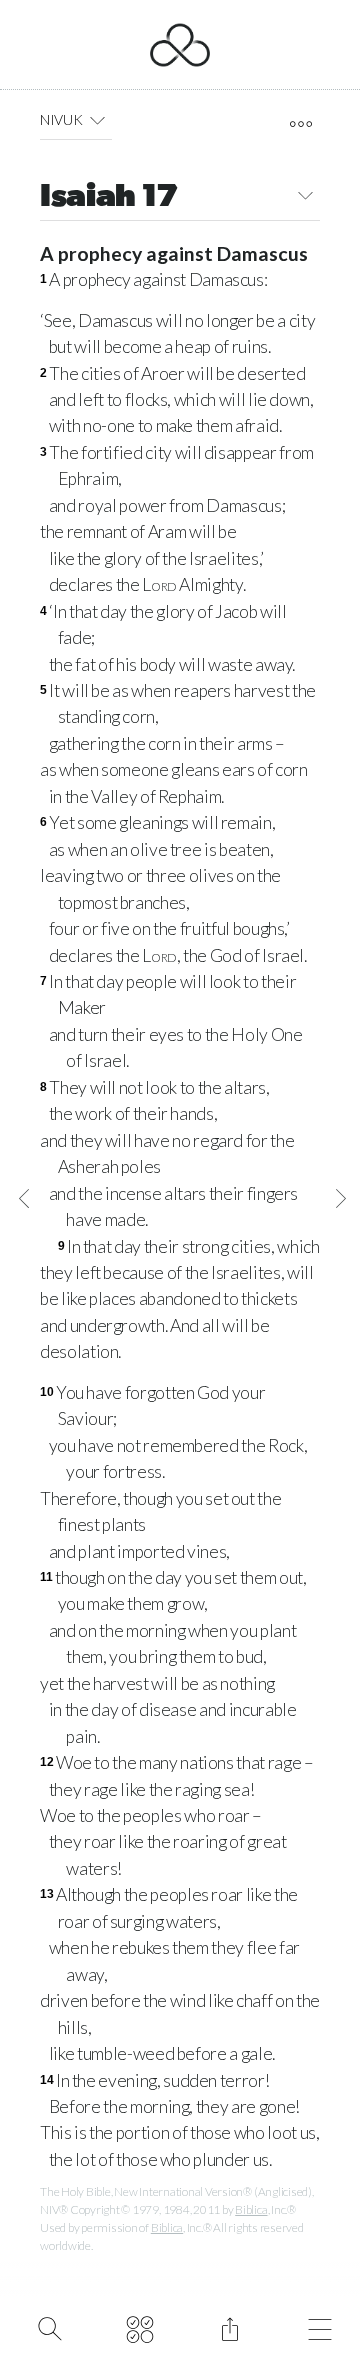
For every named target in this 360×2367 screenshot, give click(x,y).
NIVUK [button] (61, 119)
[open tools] (300, 124)
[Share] (229, 2327)
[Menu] (319, 2327)
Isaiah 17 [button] (109, 198)
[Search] (49, 2327)
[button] (97, 120)
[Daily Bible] (139, 2327)
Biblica (251, 2209)
